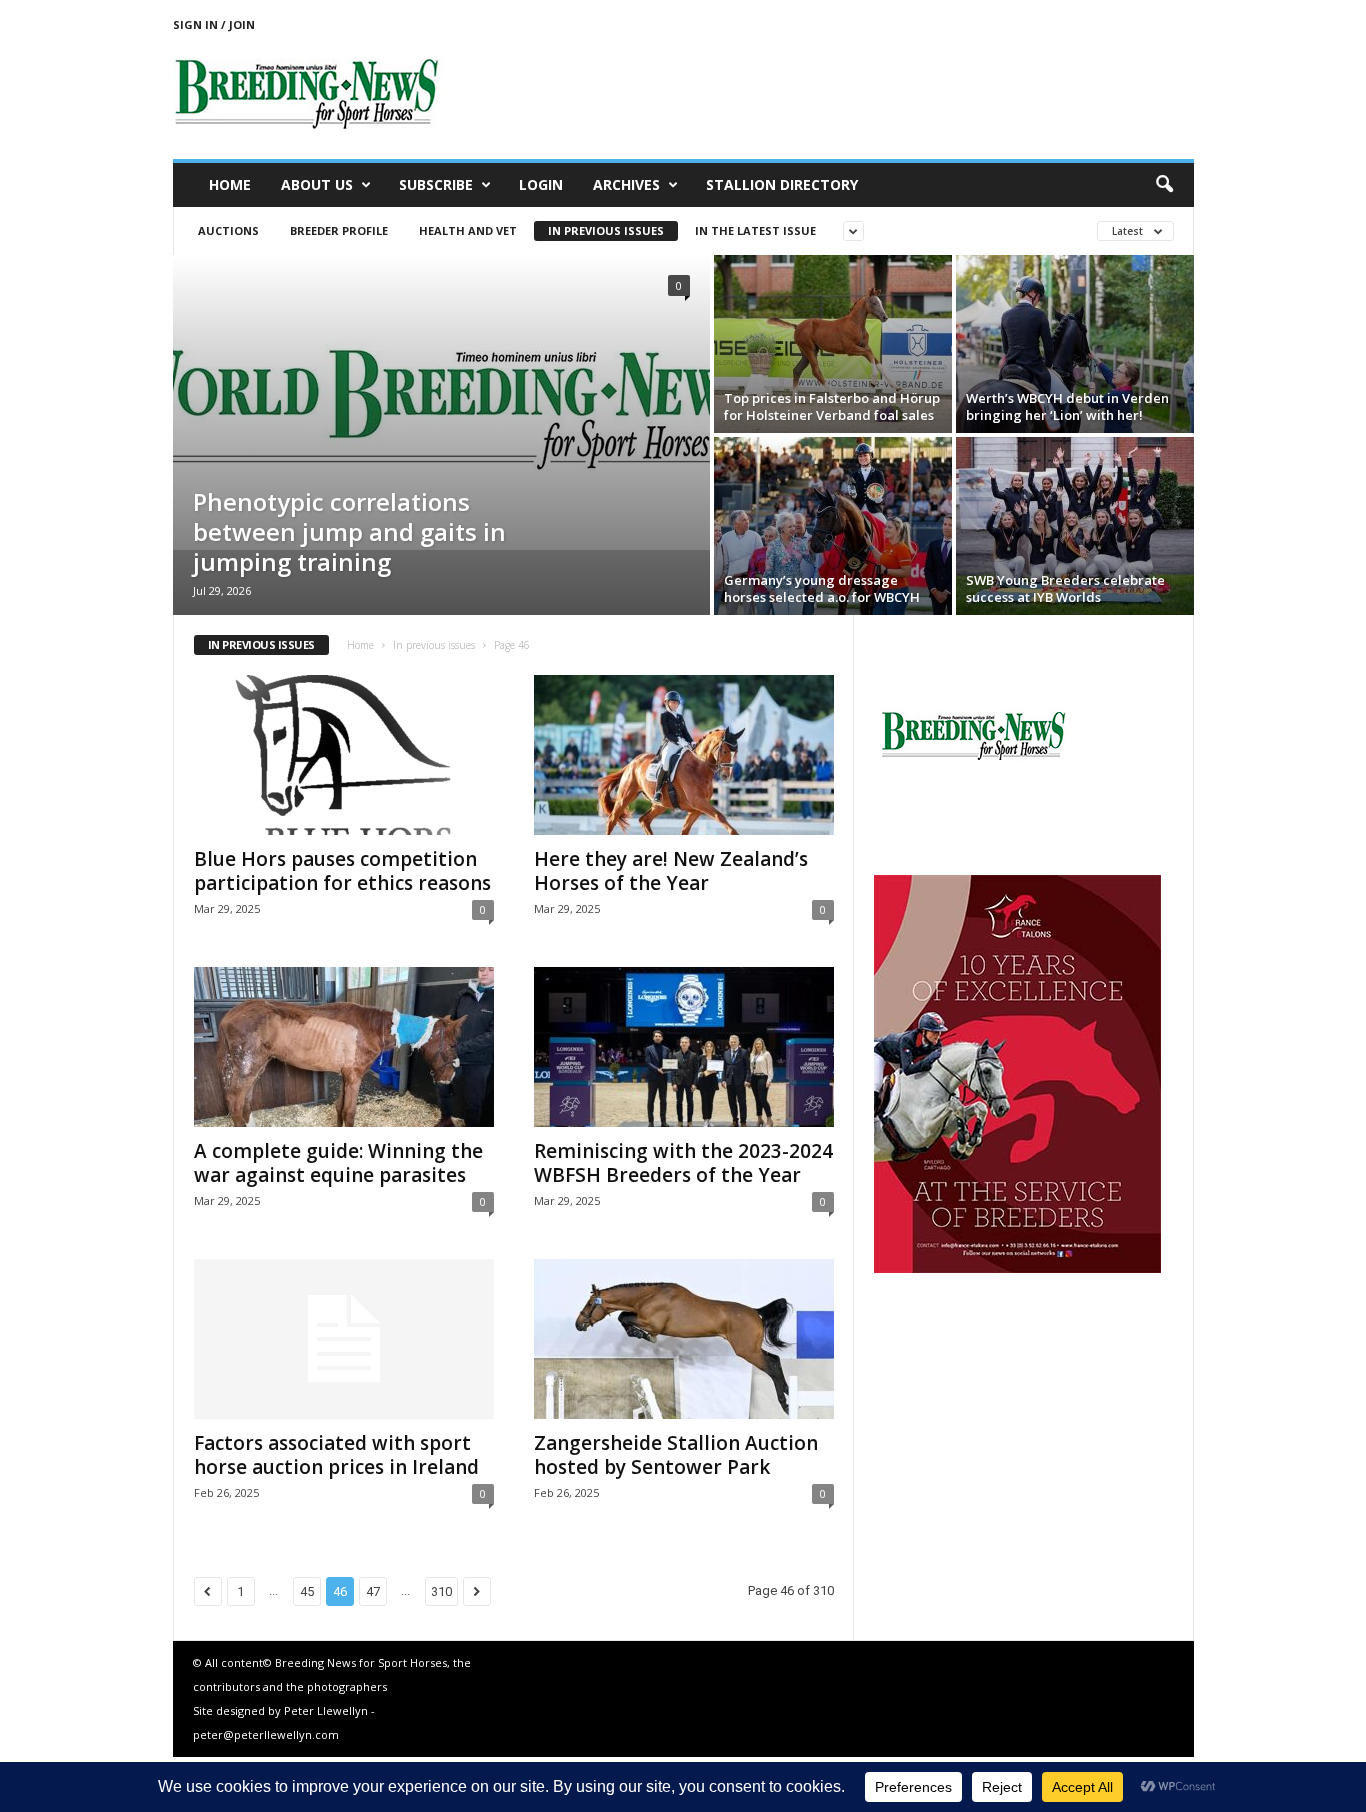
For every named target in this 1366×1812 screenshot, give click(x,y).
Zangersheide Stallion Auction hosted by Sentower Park (676, 1455)
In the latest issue (755, 230)
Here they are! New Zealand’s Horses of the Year (671, 871)
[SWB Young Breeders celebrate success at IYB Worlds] (1075, 526)
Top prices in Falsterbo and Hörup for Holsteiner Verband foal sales (832, 406)
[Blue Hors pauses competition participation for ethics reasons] (344, 755)
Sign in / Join (214, 24)
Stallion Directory (782, 184)
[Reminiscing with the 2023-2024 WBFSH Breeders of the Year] (684, 1047)
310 (441, 1591)
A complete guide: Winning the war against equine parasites (338, 1163)
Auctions (228, 230)
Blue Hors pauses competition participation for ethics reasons (342, 871)
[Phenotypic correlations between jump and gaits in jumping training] (441, 402)
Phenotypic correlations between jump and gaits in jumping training (349, 531)
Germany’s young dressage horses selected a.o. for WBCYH (822, 588)
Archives (626, 184)
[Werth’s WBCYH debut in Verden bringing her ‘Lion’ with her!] (1075, 344)
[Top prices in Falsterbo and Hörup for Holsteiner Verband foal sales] (833, 344)
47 (373, 1591)
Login (541, 184)
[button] (1164, 185)
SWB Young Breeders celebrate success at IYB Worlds (1065, 588)
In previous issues (606, 230)
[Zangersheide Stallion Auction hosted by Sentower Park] (684, 1339)
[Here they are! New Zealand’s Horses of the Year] (684, 755)
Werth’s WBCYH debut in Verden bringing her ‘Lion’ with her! (1067, 406)
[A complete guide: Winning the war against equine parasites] (344, 1047)
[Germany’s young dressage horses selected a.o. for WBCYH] (833, 526)
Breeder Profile (339, 230)
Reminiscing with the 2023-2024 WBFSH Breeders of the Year (683, 1163)
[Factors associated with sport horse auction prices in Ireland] (344, 1339)
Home (230, 184)
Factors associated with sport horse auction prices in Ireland (336, 1455)
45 (307, 1591)
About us (317, 184)
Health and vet (468, 230)
